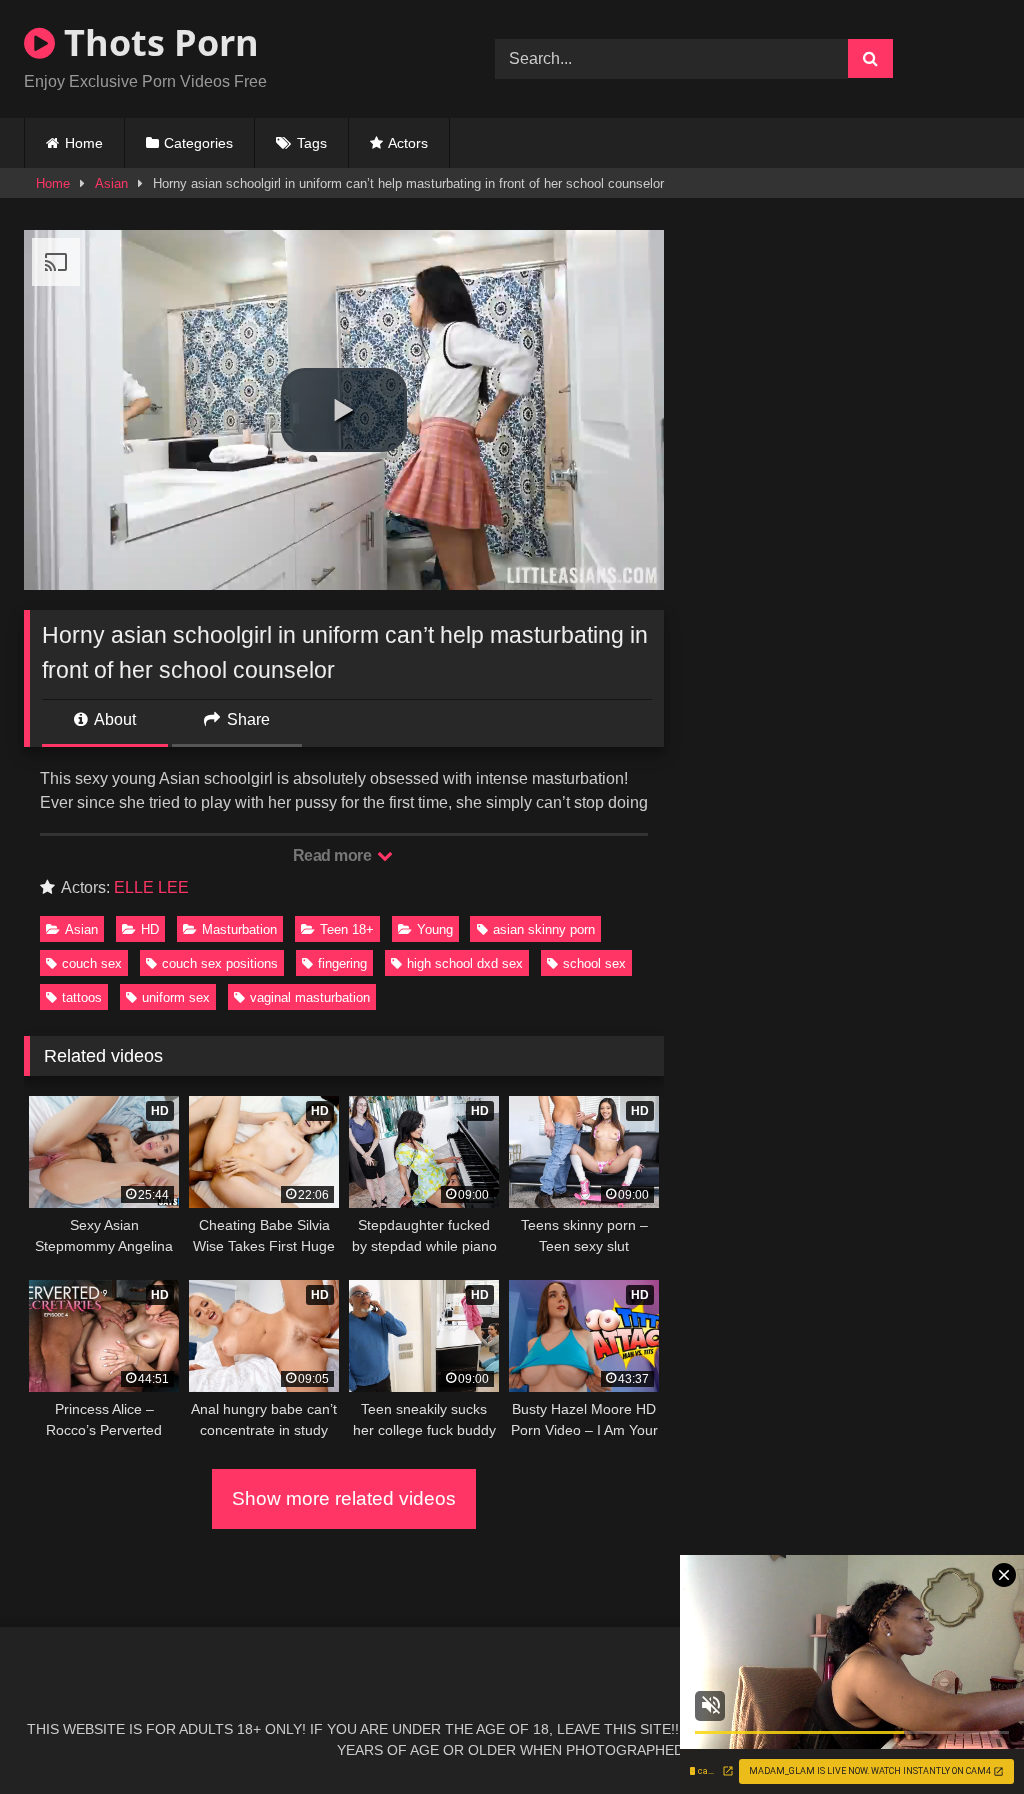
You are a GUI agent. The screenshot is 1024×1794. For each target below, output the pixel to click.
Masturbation (239, 929)
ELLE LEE (151, 887)
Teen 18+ (347, 929)
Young (435, 929)
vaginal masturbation (310, 997)
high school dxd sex (465, 963)
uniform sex (176, 997)
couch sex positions (220, 963)
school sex (594, 963)
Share (246, 719)
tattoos (82, 997)
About (113, 719)
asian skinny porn (544, 929)
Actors (408, 143)
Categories (198, 143)
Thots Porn (157, 42)
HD (150, 929)
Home (84, 143)
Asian (111, 183)
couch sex (92, 963)
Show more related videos (344, 1498)
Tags (312, 143)
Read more (334, 855)
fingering (342, 963)
